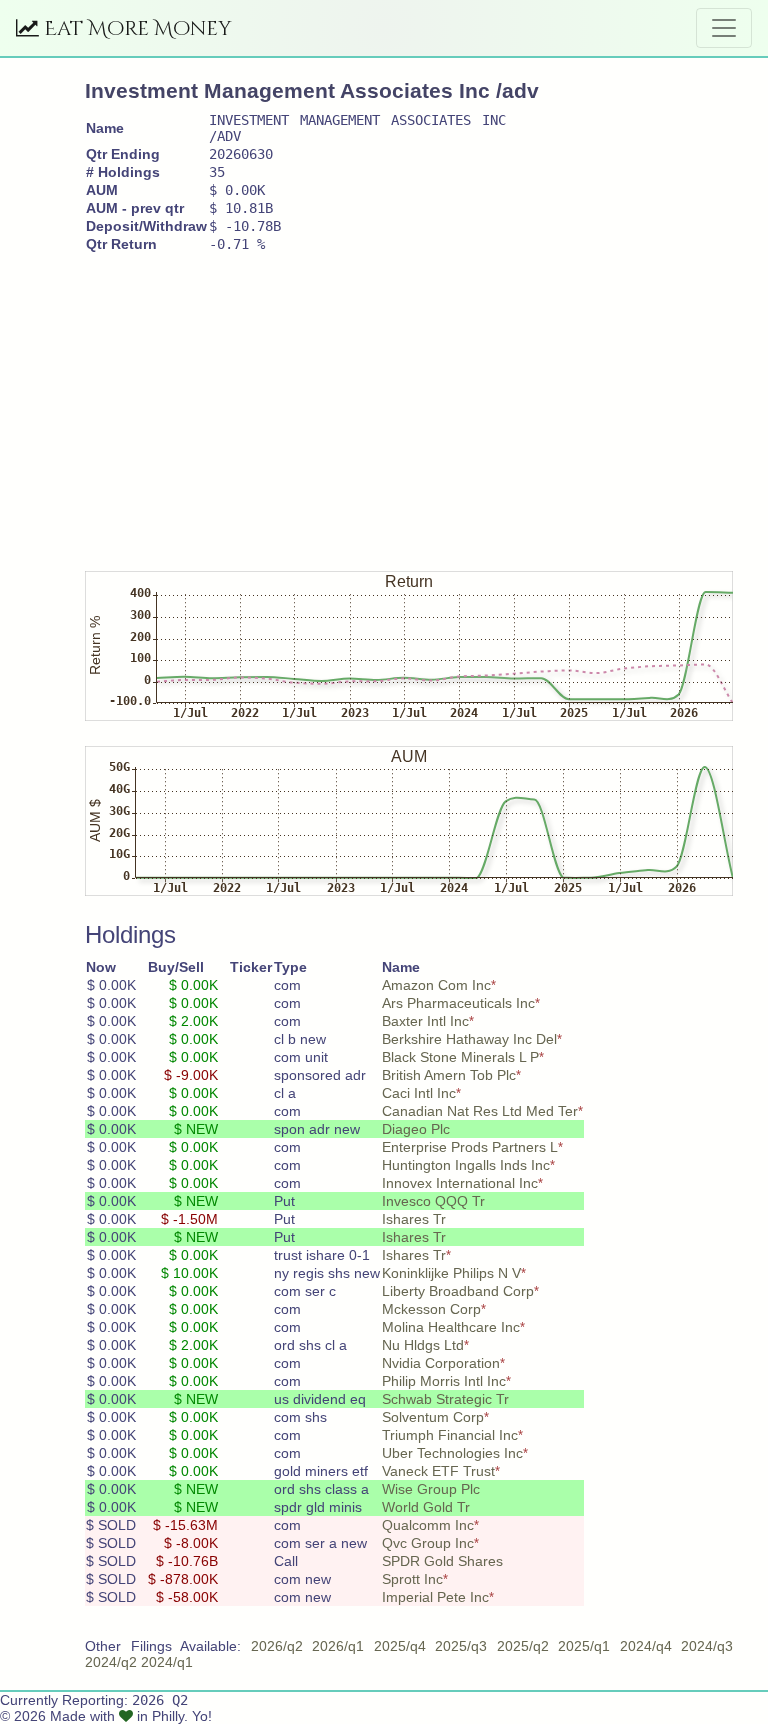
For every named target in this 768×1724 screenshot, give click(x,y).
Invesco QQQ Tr (433, 1201)
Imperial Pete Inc (435, 1597)
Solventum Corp (433, 1417)
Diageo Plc (416, 1129)
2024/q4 (646, 1646)
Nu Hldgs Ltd (423, 1345)
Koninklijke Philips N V (451, 1273)
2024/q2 (111, 1662)
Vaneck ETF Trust (438, 1471)
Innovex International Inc (460, 1183)
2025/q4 (400, 1646)
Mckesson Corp (431, 1309)
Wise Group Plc (431, 1489)
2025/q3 (461, 1646)
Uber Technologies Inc (452, 1453)
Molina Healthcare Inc (451, 1327)
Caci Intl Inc (419, 1093)
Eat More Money (135, 28)
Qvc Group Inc (428, 1543)
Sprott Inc (412, 1579)
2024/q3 (707, 1646)
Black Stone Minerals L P (460, 1057)
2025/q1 (584, 1646)
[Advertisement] (426, 403)
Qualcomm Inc (428, 1525)
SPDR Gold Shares (442, 1561)
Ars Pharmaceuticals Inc (458, 1003)
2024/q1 (167, 1662)
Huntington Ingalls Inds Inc (466, 1165)
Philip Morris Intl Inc (444, 1381)
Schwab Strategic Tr (445, 1399)
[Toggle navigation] (724, 28)
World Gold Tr (426, 1507)
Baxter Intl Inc (425, 1021)
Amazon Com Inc (436, 985)
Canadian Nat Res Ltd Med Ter (480, 1111)
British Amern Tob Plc (449, 1075)
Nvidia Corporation (441, 1363)
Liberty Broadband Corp (458, 1291)
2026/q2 (277, 1646)
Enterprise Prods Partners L (470, 1147)
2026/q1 (338, 1646)
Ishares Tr (414, 1219)
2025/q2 (523, 1646)
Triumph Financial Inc (450, 1435)
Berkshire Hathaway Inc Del (469, 1039)
